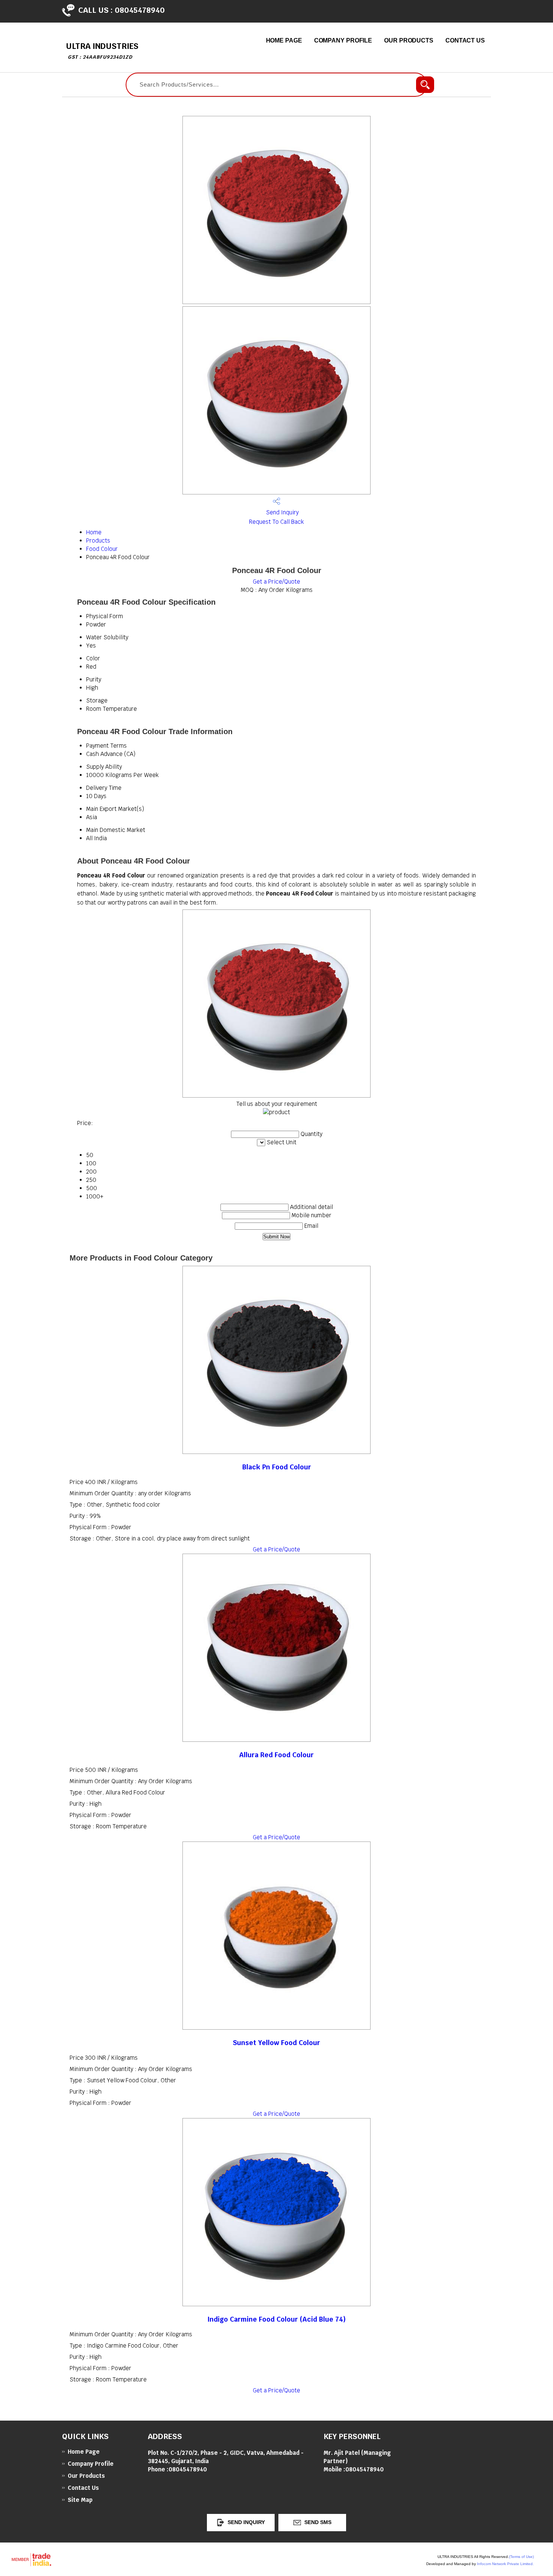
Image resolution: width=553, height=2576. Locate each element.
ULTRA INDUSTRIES (102, 51)
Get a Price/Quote (276, 582)
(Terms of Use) (521, 2557)
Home (94, 532)
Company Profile (343, 40)
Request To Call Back (276, 522)
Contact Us (465, 40)
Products (98, 541)
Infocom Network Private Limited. (505, 2564)
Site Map (80, 2500)
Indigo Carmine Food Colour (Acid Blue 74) (276, 2319)
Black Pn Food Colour (277, 1467)
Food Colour (102, 549)
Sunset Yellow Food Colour (276, 2043)
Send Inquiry (282, 512)
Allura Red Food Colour (276, 1755)
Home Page (284, 40)
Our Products (409, 40)
